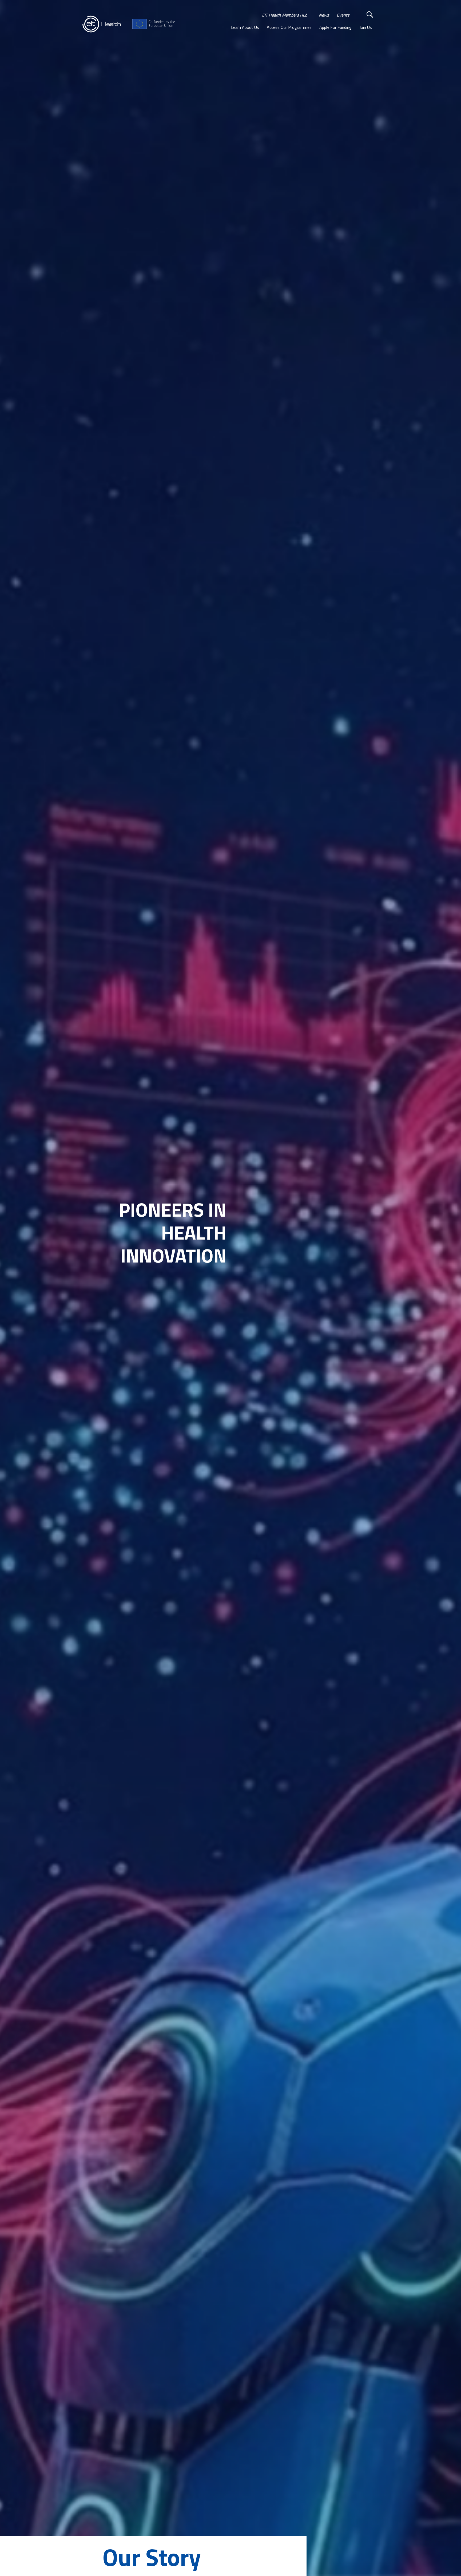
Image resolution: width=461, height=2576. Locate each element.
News (324, 15)
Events (343, 15)
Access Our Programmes (289, 27)
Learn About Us (245, 27)
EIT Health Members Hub (285, 15)
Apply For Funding (335, 27)
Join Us (366, 27)
